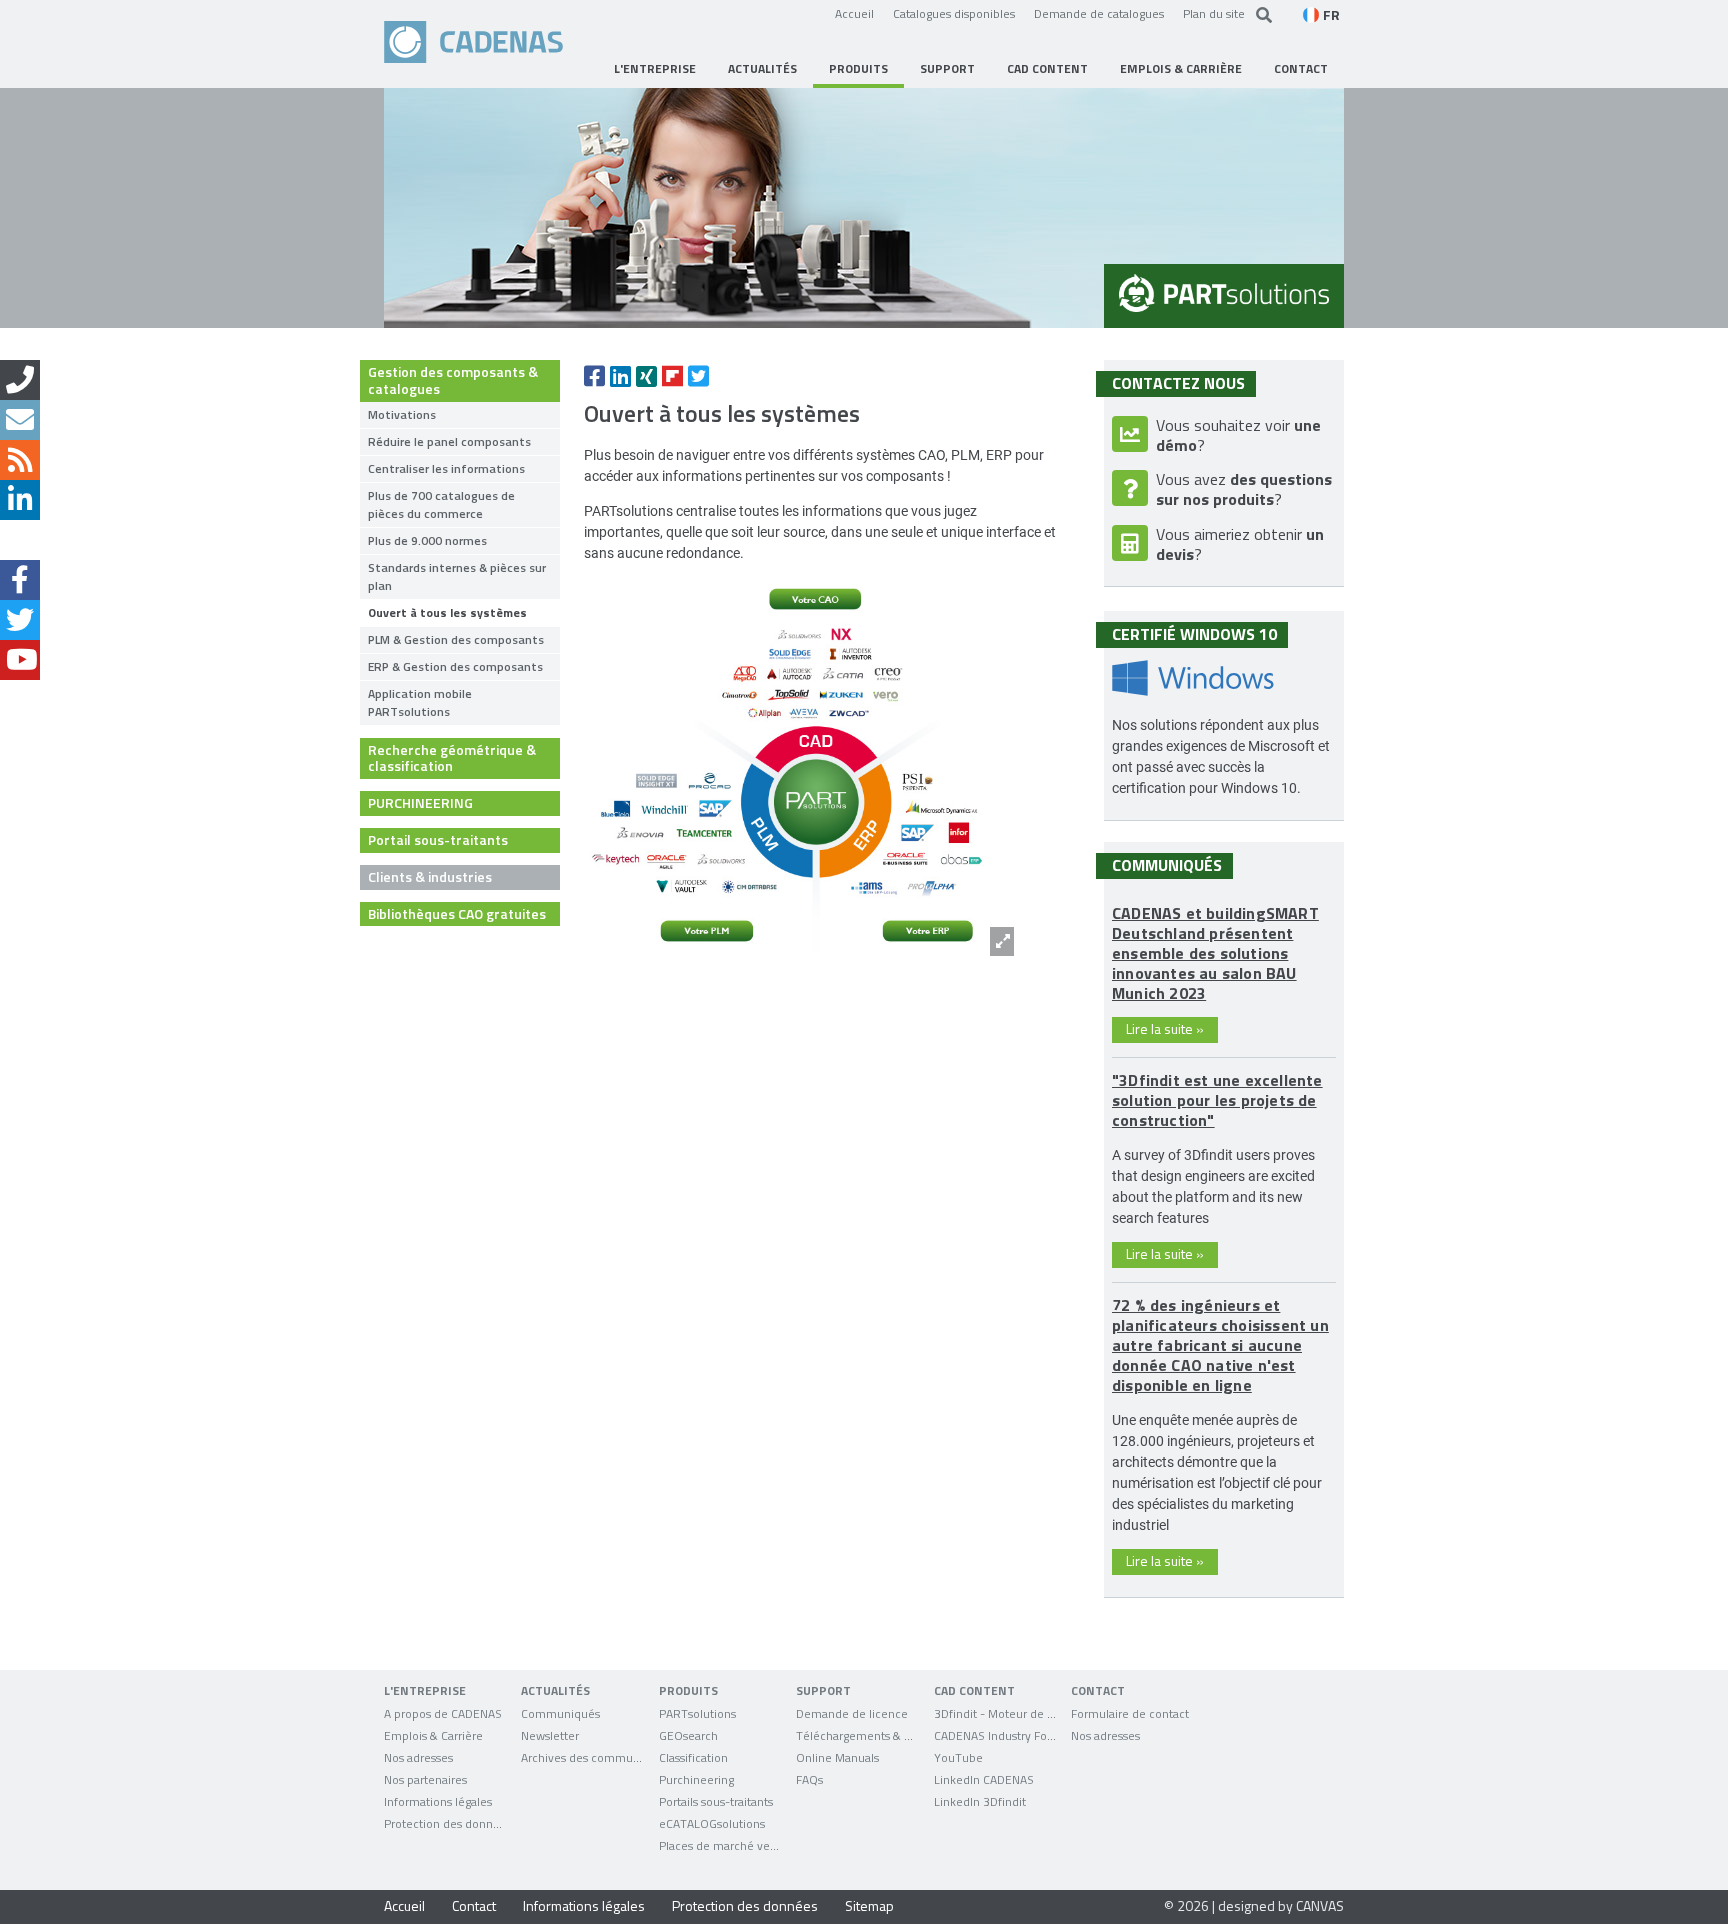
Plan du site (1214, 13)
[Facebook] (20, 580)
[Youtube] (20, 660)
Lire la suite (1165, 1028)
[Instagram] (20, 540)
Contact (474, 1905)
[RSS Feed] (20, 460)
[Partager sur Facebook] (594, 376)
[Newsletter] (20, 420)
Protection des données (745, 1905)
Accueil (854, 13)
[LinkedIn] (20, 500)
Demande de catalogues (1099, 13)
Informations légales (584, 1905)
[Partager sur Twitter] (698, 376)
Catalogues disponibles (954, 13)
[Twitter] (20, 620)
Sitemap (869, 1905)
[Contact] (20, 380)
